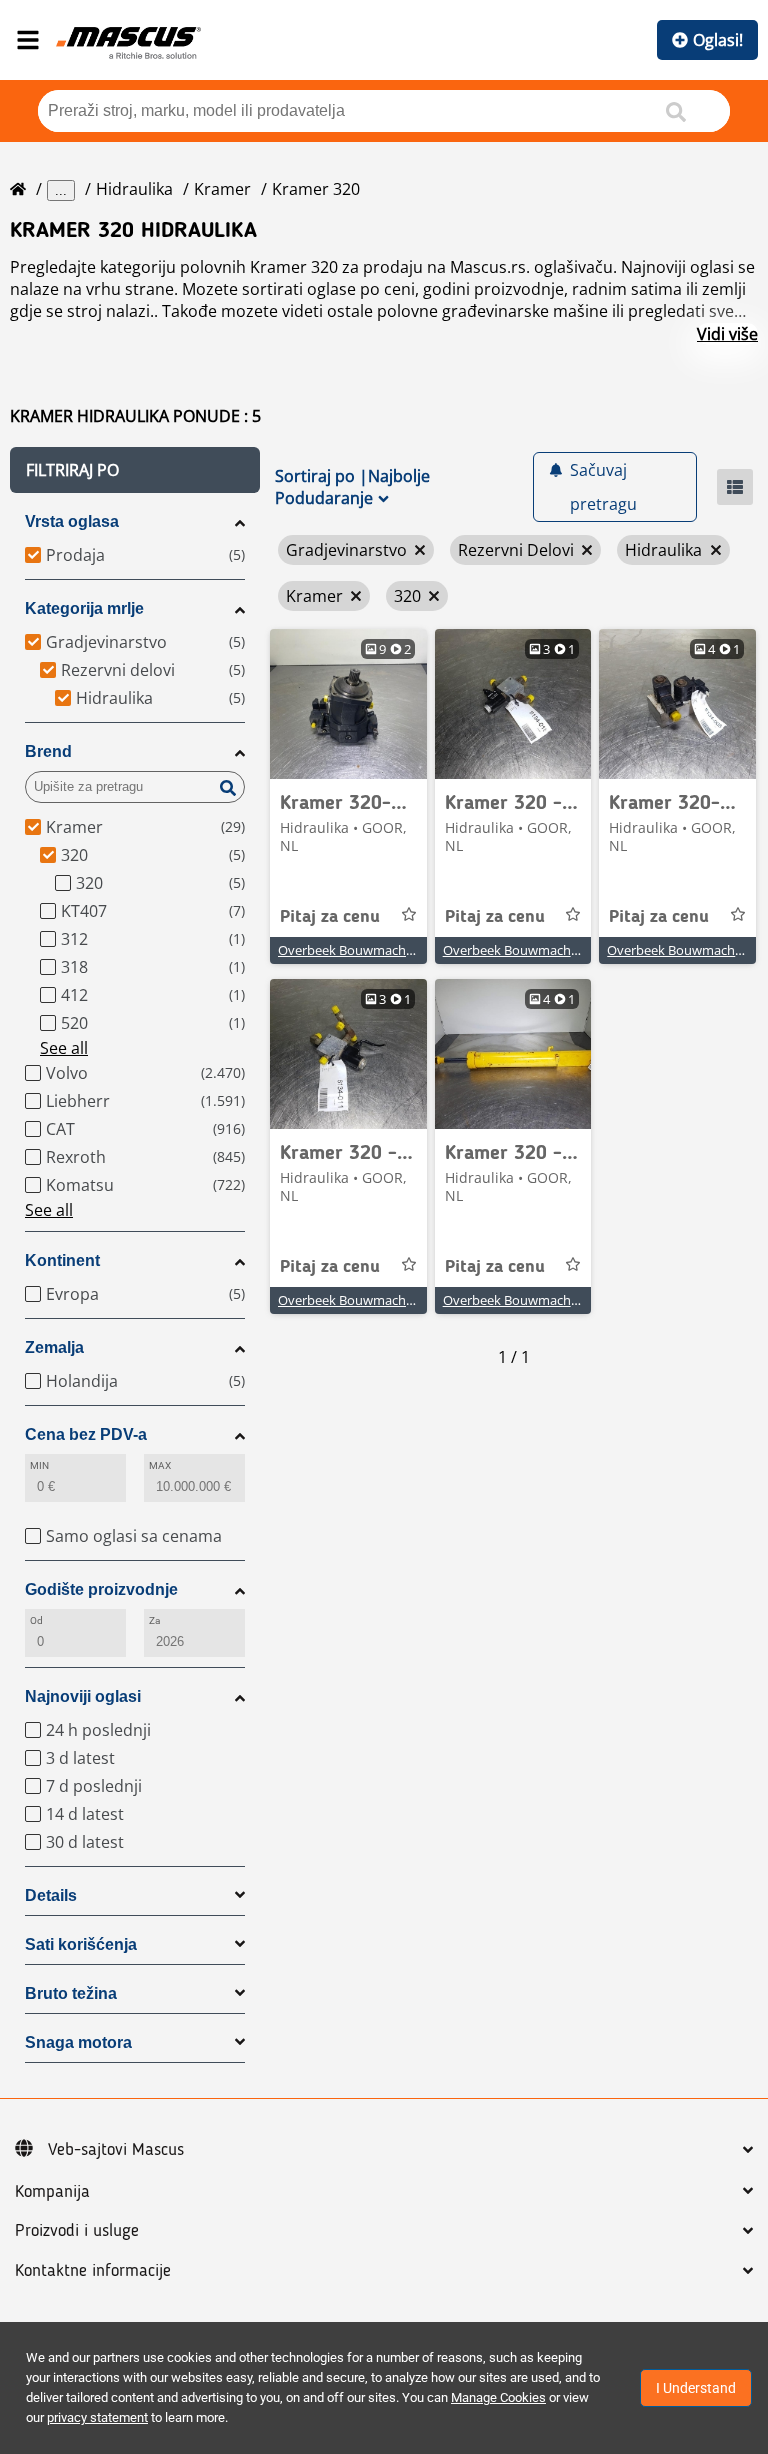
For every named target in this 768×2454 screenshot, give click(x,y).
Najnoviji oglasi (83, 1696)
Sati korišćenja (81, 1944)
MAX (160, 1465)
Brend (48, 751)
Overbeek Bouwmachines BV (363, 950)
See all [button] (64, 1048)
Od (36, 1620)
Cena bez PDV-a (86, 1434)
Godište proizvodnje (101, 1589)
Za (154, 1620)
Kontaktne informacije (93, 2271)
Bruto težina (71, 1993)
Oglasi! (718, 40)
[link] (348, 704)
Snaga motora (78, 2042)
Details (51, 1895)
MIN (39, 1465)
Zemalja (54, 1347)
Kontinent (62, 1260)
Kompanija (52, 2192)
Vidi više (727, 334)
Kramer (222, 189)
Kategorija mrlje (84, 608)
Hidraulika (134, 189)
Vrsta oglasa (72, 521)
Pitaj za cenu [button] (330, 917)
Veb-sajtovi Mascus (116, 2150)
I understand (696, 2388)
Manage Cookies (498, 2397)
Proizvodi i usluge (77, 2231)
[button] (135, 470)
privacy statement (97, 2417)
